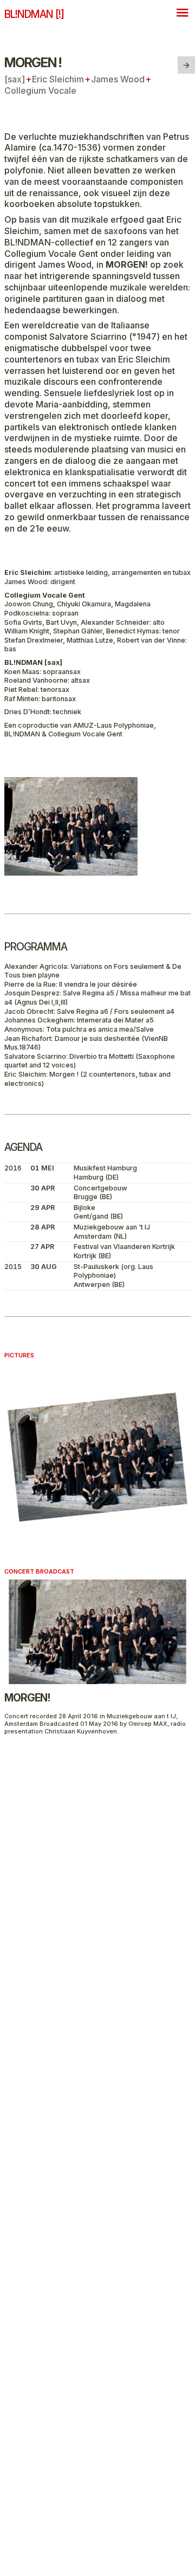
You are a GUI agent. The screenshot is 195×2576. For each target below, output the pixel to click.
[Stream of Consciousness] (186, 65)
